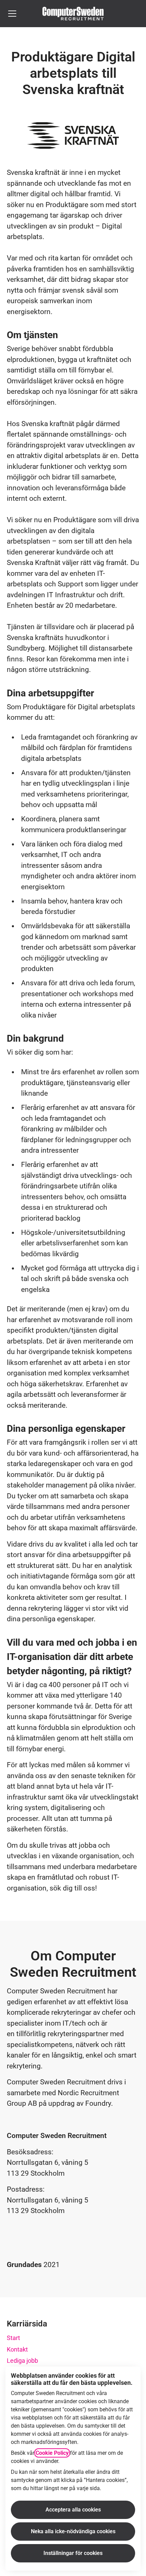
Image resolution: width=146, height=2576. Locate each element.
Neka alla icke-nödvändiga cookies (73, 2531)
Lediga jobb (22, 2361)
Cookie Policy (52, 2453)
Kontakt (17, 2349)
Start (13, 2338)
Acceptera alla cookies (73, 2510)
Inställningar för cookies (73, 2553)
